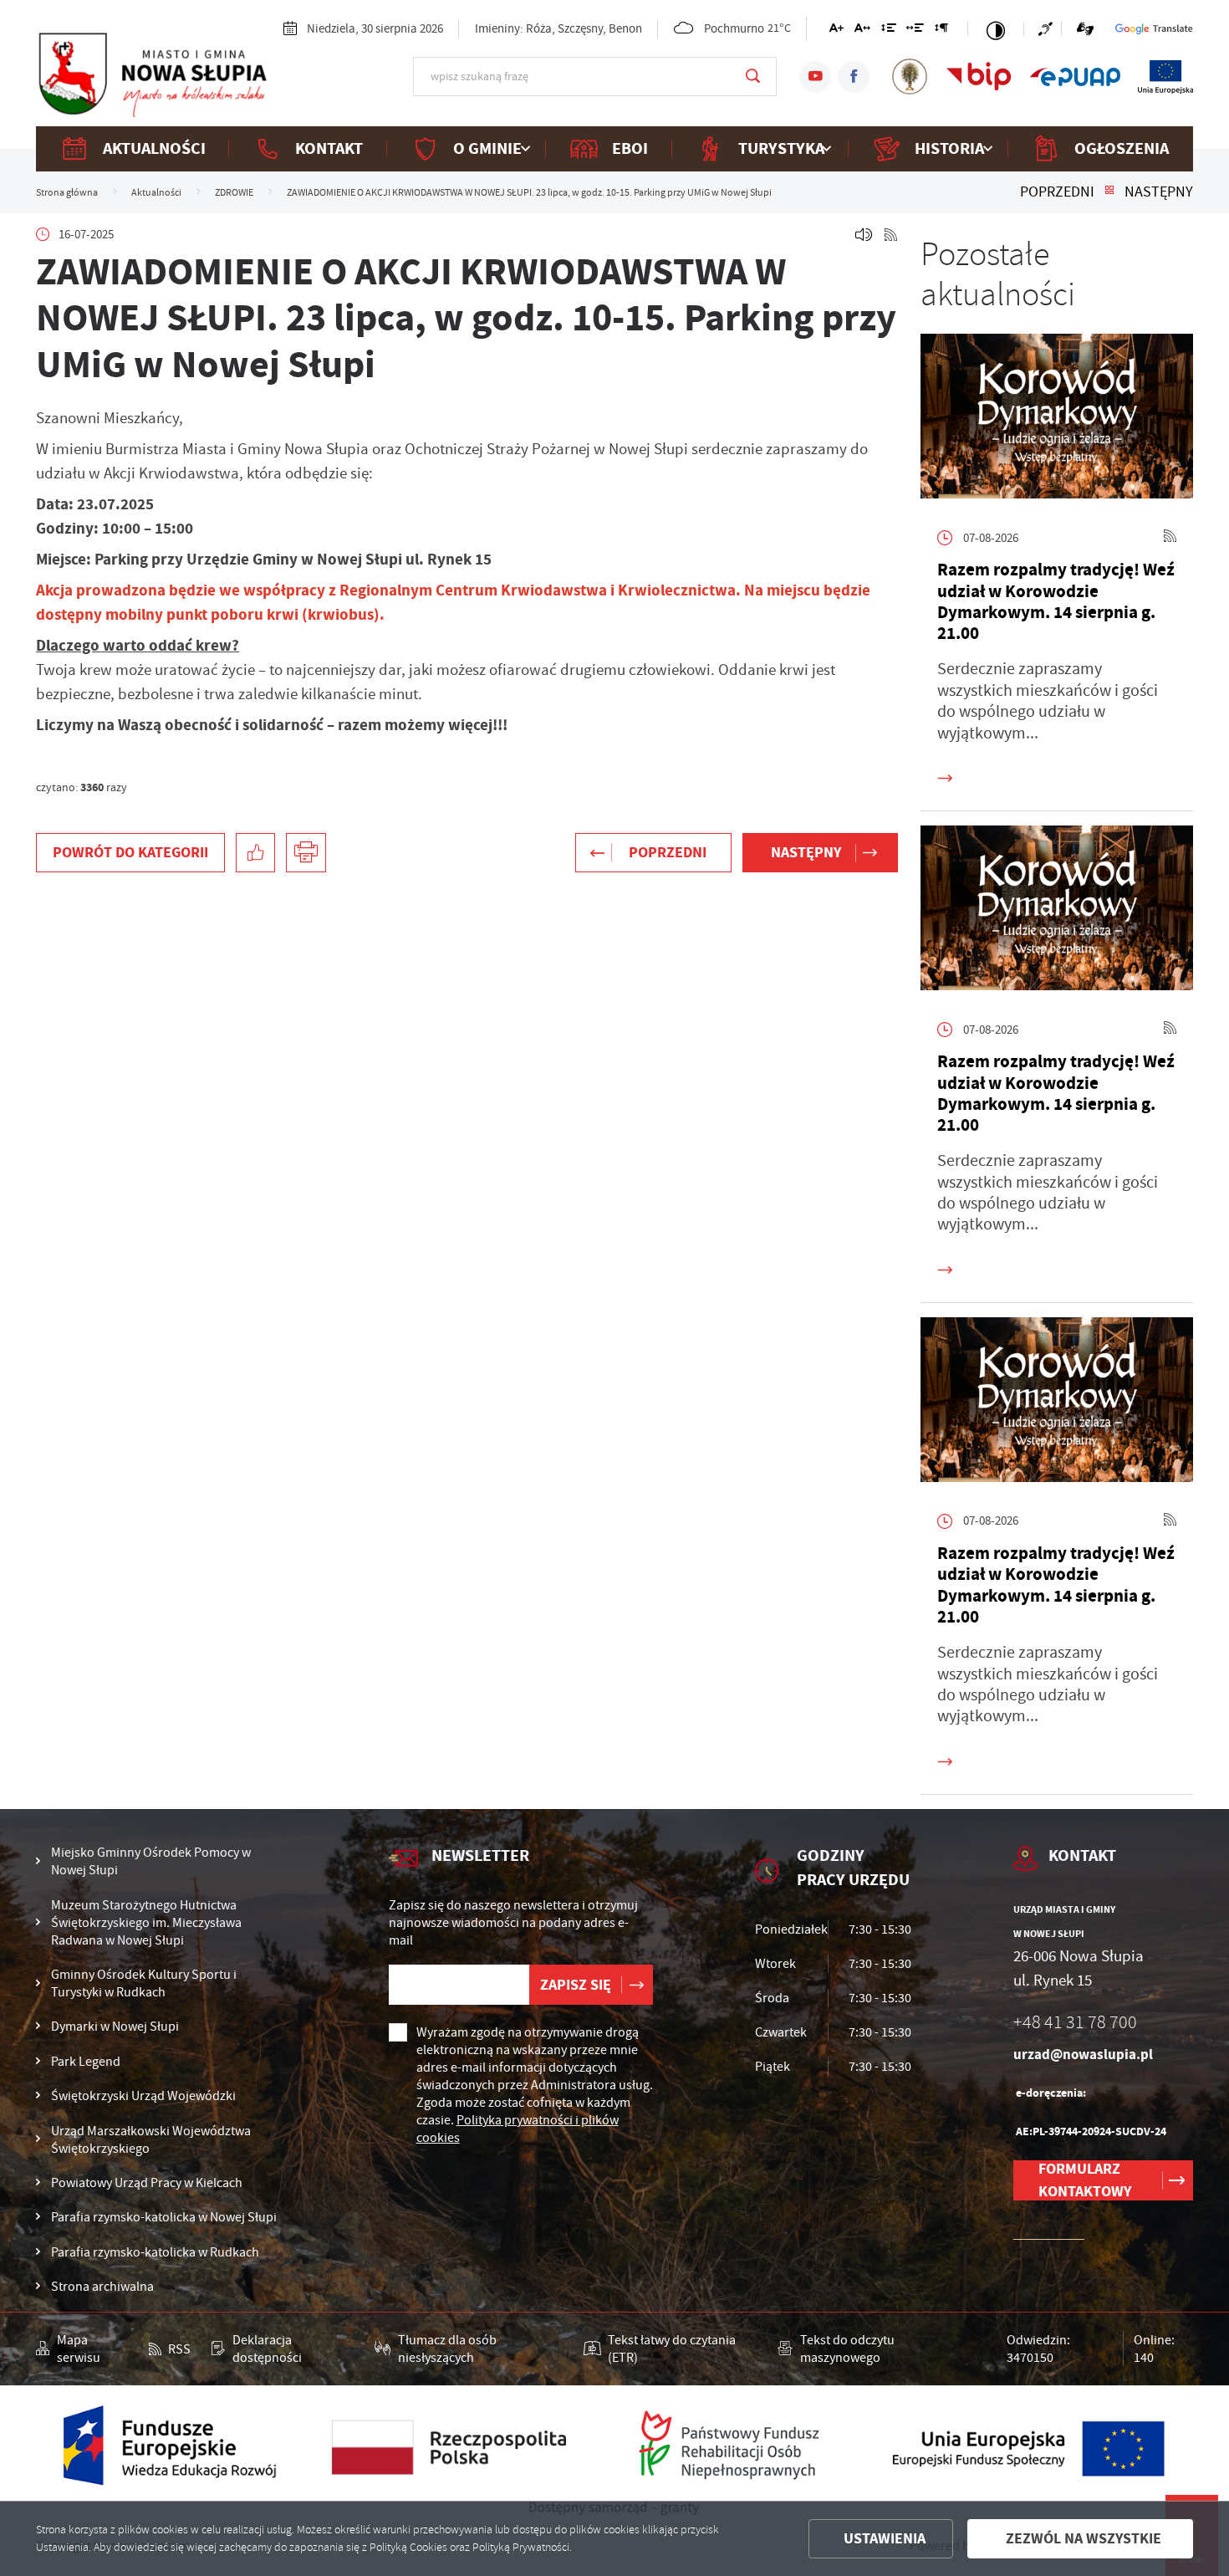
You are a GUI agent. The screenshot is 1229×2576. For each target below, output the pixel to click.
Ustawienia (885, 2538)
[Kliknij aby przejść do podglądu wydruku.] (306, 853)
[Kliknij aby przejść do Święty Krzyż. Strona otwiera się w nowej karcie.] (910, 76)
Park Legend (86, 2061)
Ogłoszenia (1122, 148)
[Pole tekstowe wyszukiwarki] (595, 76)
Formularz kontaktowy (1085, 2180)
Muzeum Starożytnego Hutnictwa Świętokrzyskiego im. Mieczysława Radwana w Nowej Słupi (146, 1922)
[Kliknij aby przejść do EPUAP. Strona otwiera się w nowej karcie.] (1075, 76)
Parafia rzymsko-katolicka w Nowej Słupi (164, 2217)
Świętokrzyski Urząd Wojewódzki (143, 2096)
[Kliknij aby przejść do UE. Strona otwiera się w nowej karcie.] (1165, 76)
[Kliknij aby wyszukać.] (753, 76)
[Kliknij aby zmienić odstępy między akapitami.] (941, 31)
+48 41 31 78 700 (1075, 2023)
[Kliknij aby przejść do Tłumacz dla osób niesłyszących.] (1084, 29)
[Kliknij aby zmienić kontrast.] (996, 29)
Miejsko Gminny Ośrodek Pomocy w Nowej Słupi (151, 1861)
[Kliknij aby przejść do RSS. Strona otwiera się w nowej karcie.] (891, 235)
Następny (1159, 192)
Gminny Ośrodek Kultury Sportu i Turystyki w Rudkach (144, 1983)
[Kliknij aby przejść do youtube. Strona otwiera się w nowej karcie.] (815, 77)
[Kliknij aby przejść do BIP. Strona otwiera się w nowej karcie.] (979, 76)
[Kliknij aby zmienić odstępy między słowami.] (915, 31)
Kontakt (329, 148)
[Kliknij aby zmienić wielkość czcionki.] (836, 31)
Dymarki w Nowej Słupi (115, 2026)
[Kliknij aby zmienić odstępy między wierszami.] (888, 31)
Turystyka (781, 148)
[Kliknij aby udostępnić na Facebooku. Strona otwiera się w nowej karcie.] (256, 853)
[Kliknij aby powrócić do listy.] (1109, 192)
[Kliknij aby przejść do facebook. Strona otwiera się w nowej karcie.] (854, 77)
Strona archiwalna (102, 2286)
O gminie (487, 148)
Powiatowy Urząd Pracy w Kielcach (147, 2182)
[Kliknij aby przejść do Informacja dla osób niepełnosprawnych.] (1050, 29)
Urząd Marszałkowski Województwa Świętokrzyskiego (151, 2139)
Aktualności (154, 148)
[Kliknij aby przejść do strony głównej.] (152, 75)
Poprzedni (1057, 192)
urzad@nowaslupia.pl (1083, 2055)
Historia (949, 148)
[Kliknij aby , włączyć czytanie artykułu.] (864, 235)
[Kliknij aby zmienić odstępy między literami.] (862, 31)
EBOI (630, 148)
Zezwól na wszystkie (1084, 2538)
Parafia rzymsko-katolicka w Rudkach (155, 2252)
